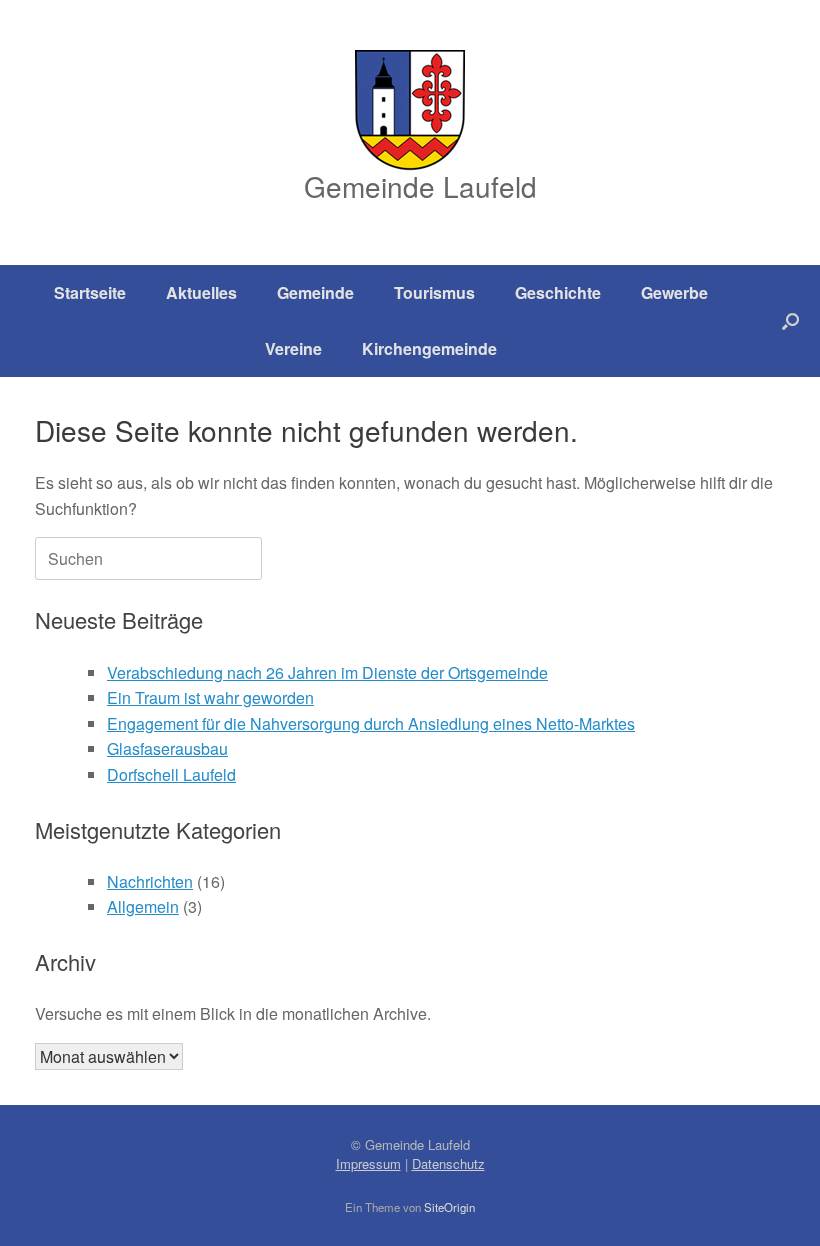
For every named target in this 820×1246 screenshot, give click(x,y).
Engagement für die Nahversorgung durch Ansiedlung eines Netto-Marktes (371, 723)
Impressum (368, 1163)
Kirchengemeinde (429, 348)
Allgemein (143, 906)
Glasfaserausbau (167, 748)
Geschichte (558, 292)
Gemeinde (315, 292)
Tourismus (434, 292)
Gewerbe (674, 292)
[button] (790, 321)
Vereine (293, 348)
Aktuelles (201, 292)
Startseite (90, 292)
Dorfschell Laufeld (171, 774)
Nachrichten (150, 881)
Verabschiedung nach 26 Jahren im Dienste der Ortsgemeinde (327, 672)
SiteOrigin (449, 1207)
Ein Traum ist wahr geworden (210, 697)
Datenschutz (448, 1163)
